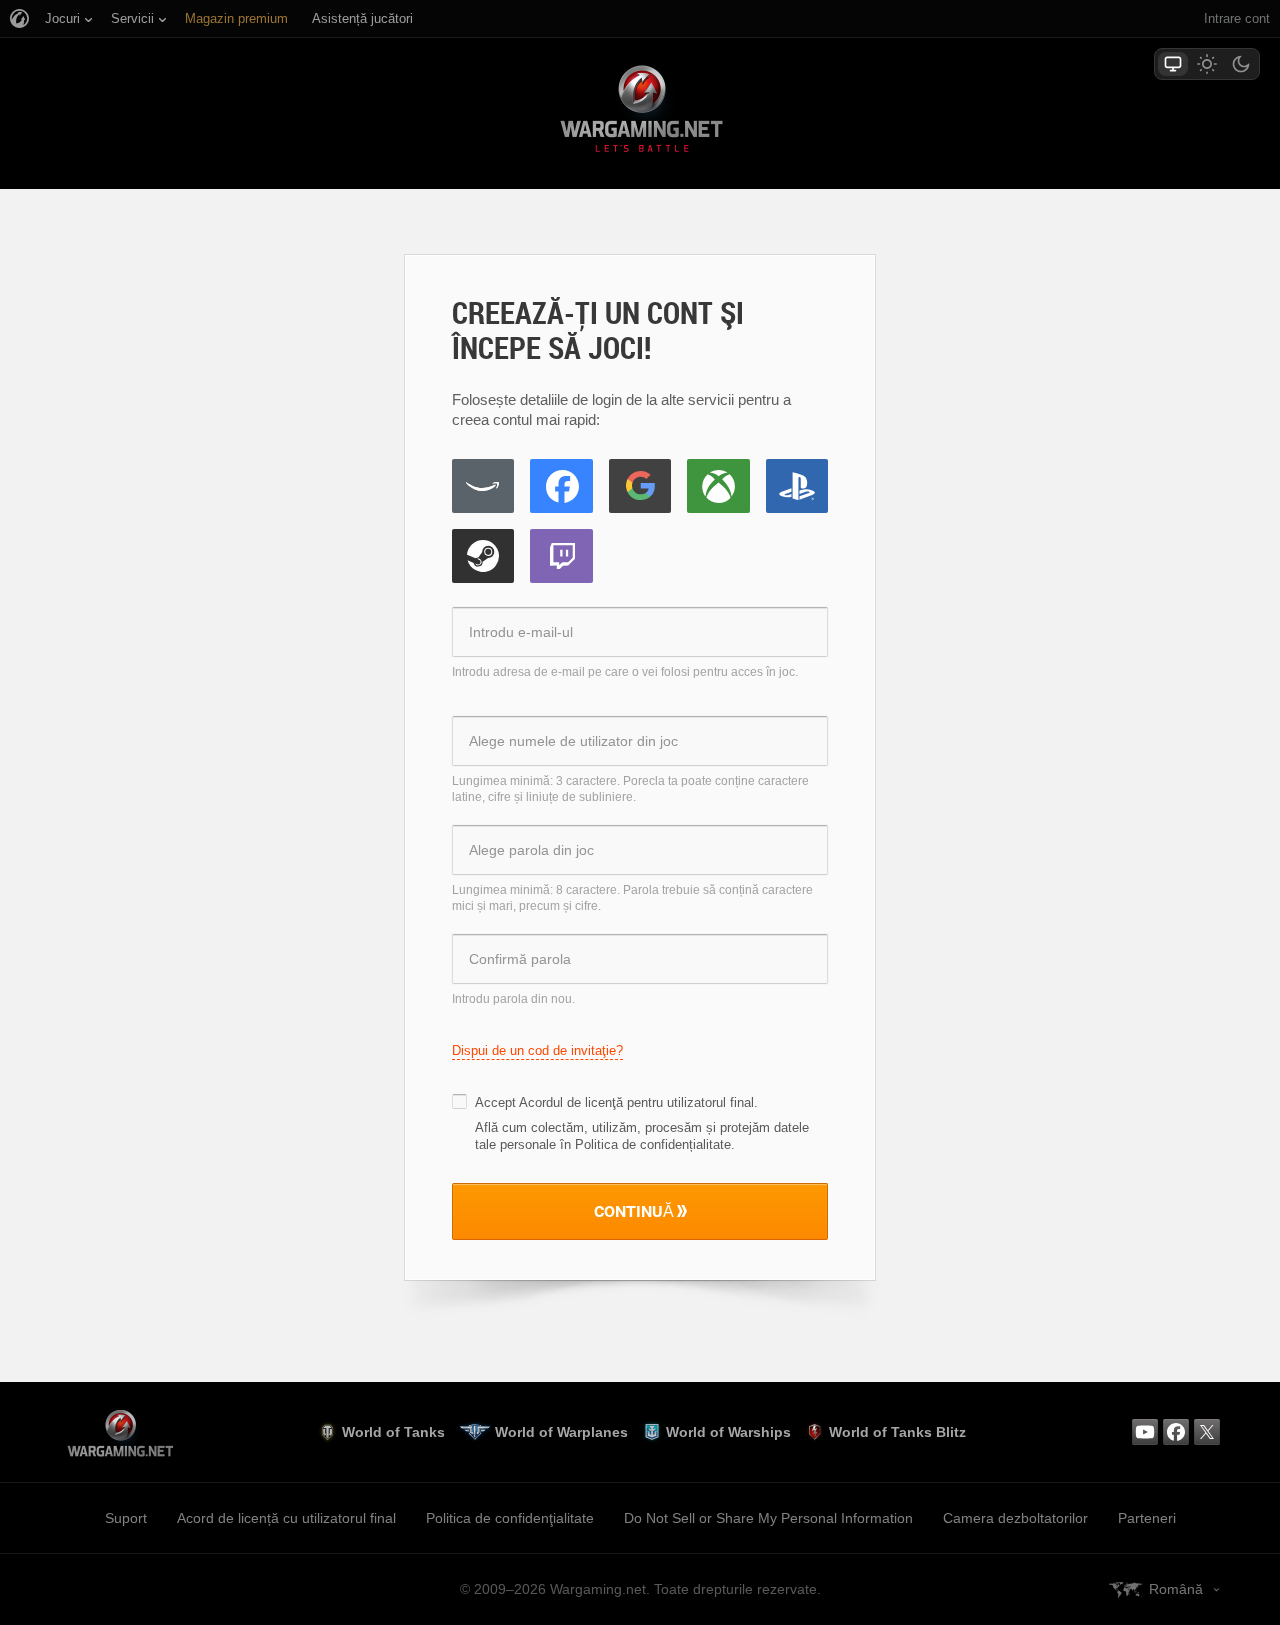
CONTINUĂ (634, 1211)
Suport (126, 1518)
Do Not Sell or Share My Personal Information (768, 1518)
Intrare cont (1237, 18)
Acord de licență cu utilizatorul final (286, 1518)
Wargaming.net (640, 112)
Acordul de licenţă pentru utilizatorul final (636, 1102)
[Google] (640, 486)
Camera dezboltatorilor (1015, 1518)
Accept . (616, 1102)
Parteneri (1147, 1518)
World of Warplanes (561, 1432)
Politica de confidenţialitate (510, 1518)
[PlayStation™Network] (797, 486)
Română (1176, 1589)
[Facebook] (561, 486)
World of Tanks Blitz (897, 1432)
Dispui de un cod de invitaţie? (537, 1050)
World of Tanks (393, 1432)
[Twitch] (561, 556)
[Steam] (483, 556)
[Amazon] (483, 486)
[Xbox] (718, 486)
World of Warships (728, 1432)
